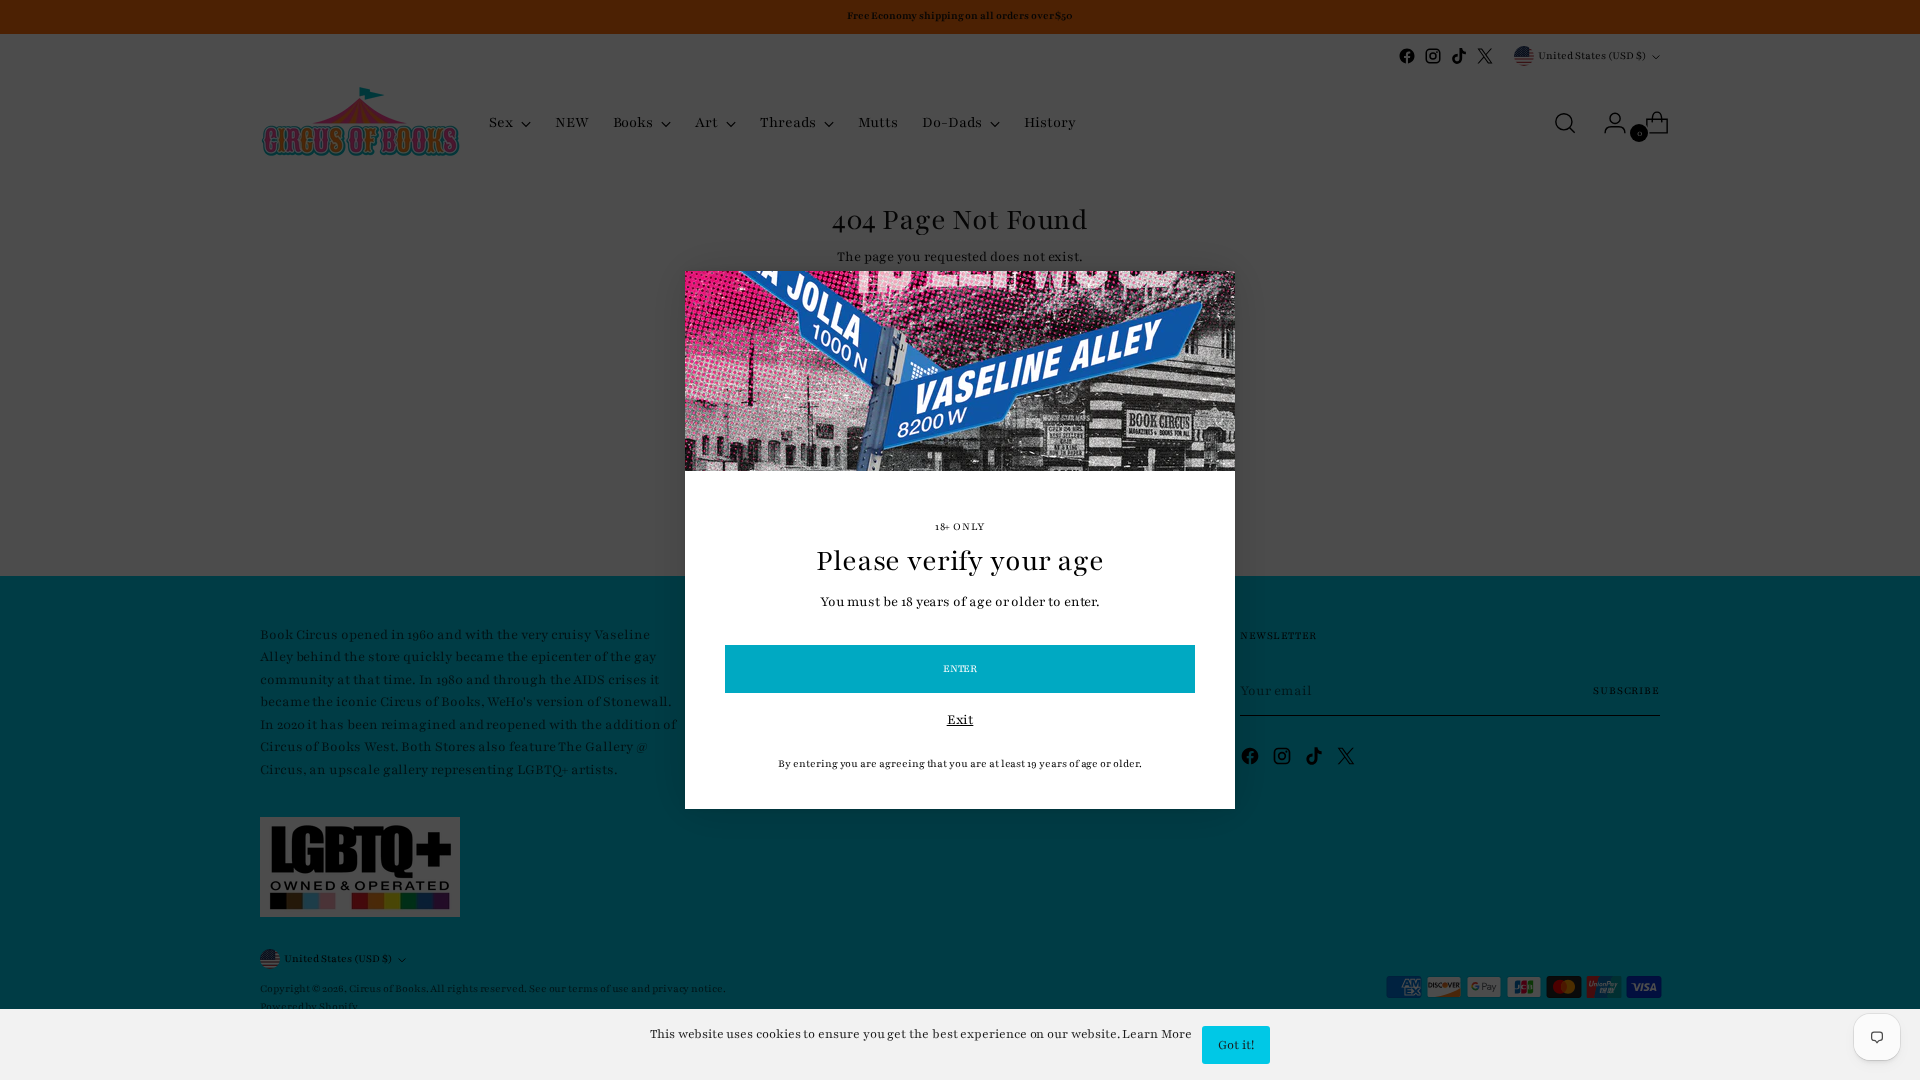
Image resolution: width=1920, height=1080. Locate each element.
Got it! (1236, 1045)
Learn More (1156, 1034)
